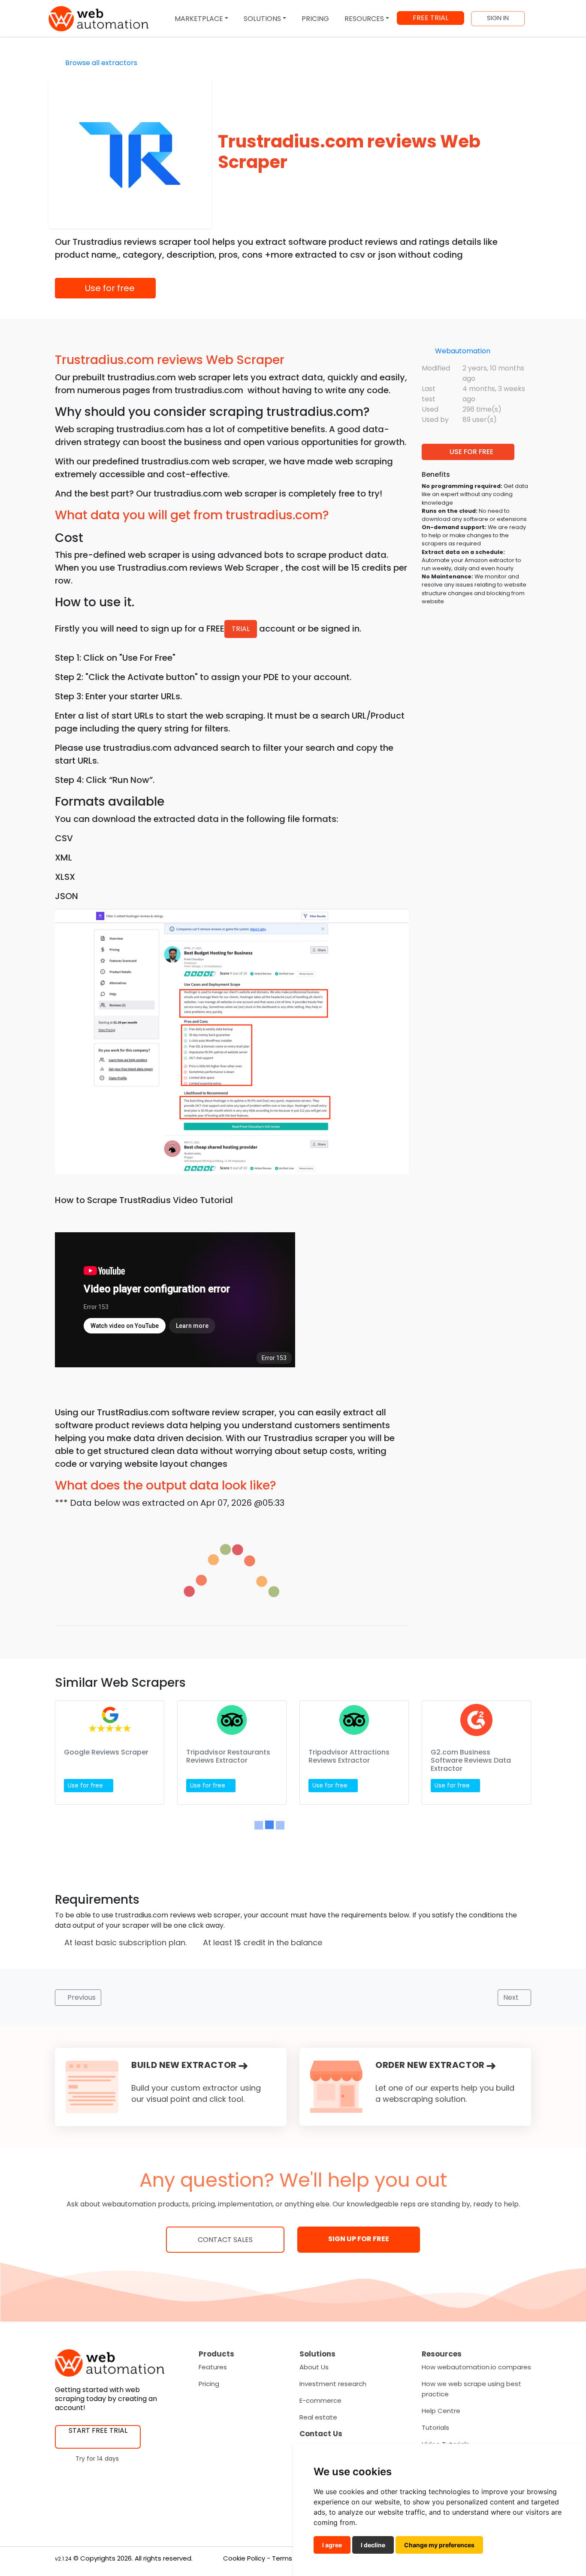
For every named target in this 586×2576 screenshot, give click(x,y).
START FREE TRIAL (98, 2430)
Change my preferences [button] (439, 2545)
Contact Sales (225, 2240)
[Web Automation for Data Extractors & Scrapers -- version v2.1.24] (98, 19)
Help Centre (441, 2411)
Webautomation (463, 351)
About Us (314, 2367)
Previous (81, 1997)
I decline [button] (373, 2545)
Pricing (209, 2384)
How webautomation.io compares (476, 2367)
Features (213, 2367)
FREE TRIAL (430, 18)
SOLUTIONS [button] (262, 19)
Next (512, 1997)
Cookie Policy (244, 2558)
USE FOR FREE (471, 452)
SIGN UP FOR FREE (359, 2239)
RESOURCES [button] (364, 19)
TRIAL (241, 629)
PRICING (315, 19)
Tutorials (435, 2427)
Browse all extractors (100, 63)
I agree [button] (332, 2545)
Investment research (333, 2384)
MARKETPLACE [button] (199, 19)
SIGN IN (498, 18)
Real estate (318, 2417)
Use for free (109, 288)
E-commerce (320, 2400)
